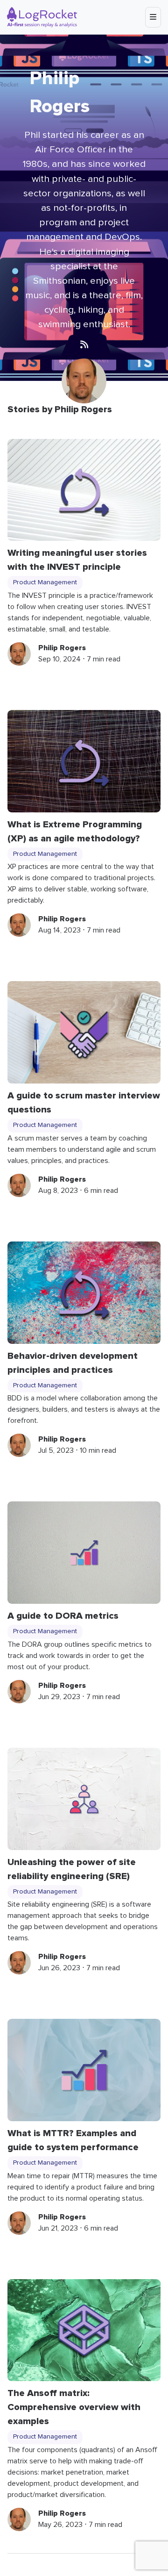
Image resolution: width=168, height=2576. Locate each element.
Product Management (45, 582)
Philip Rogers (62, 648)
